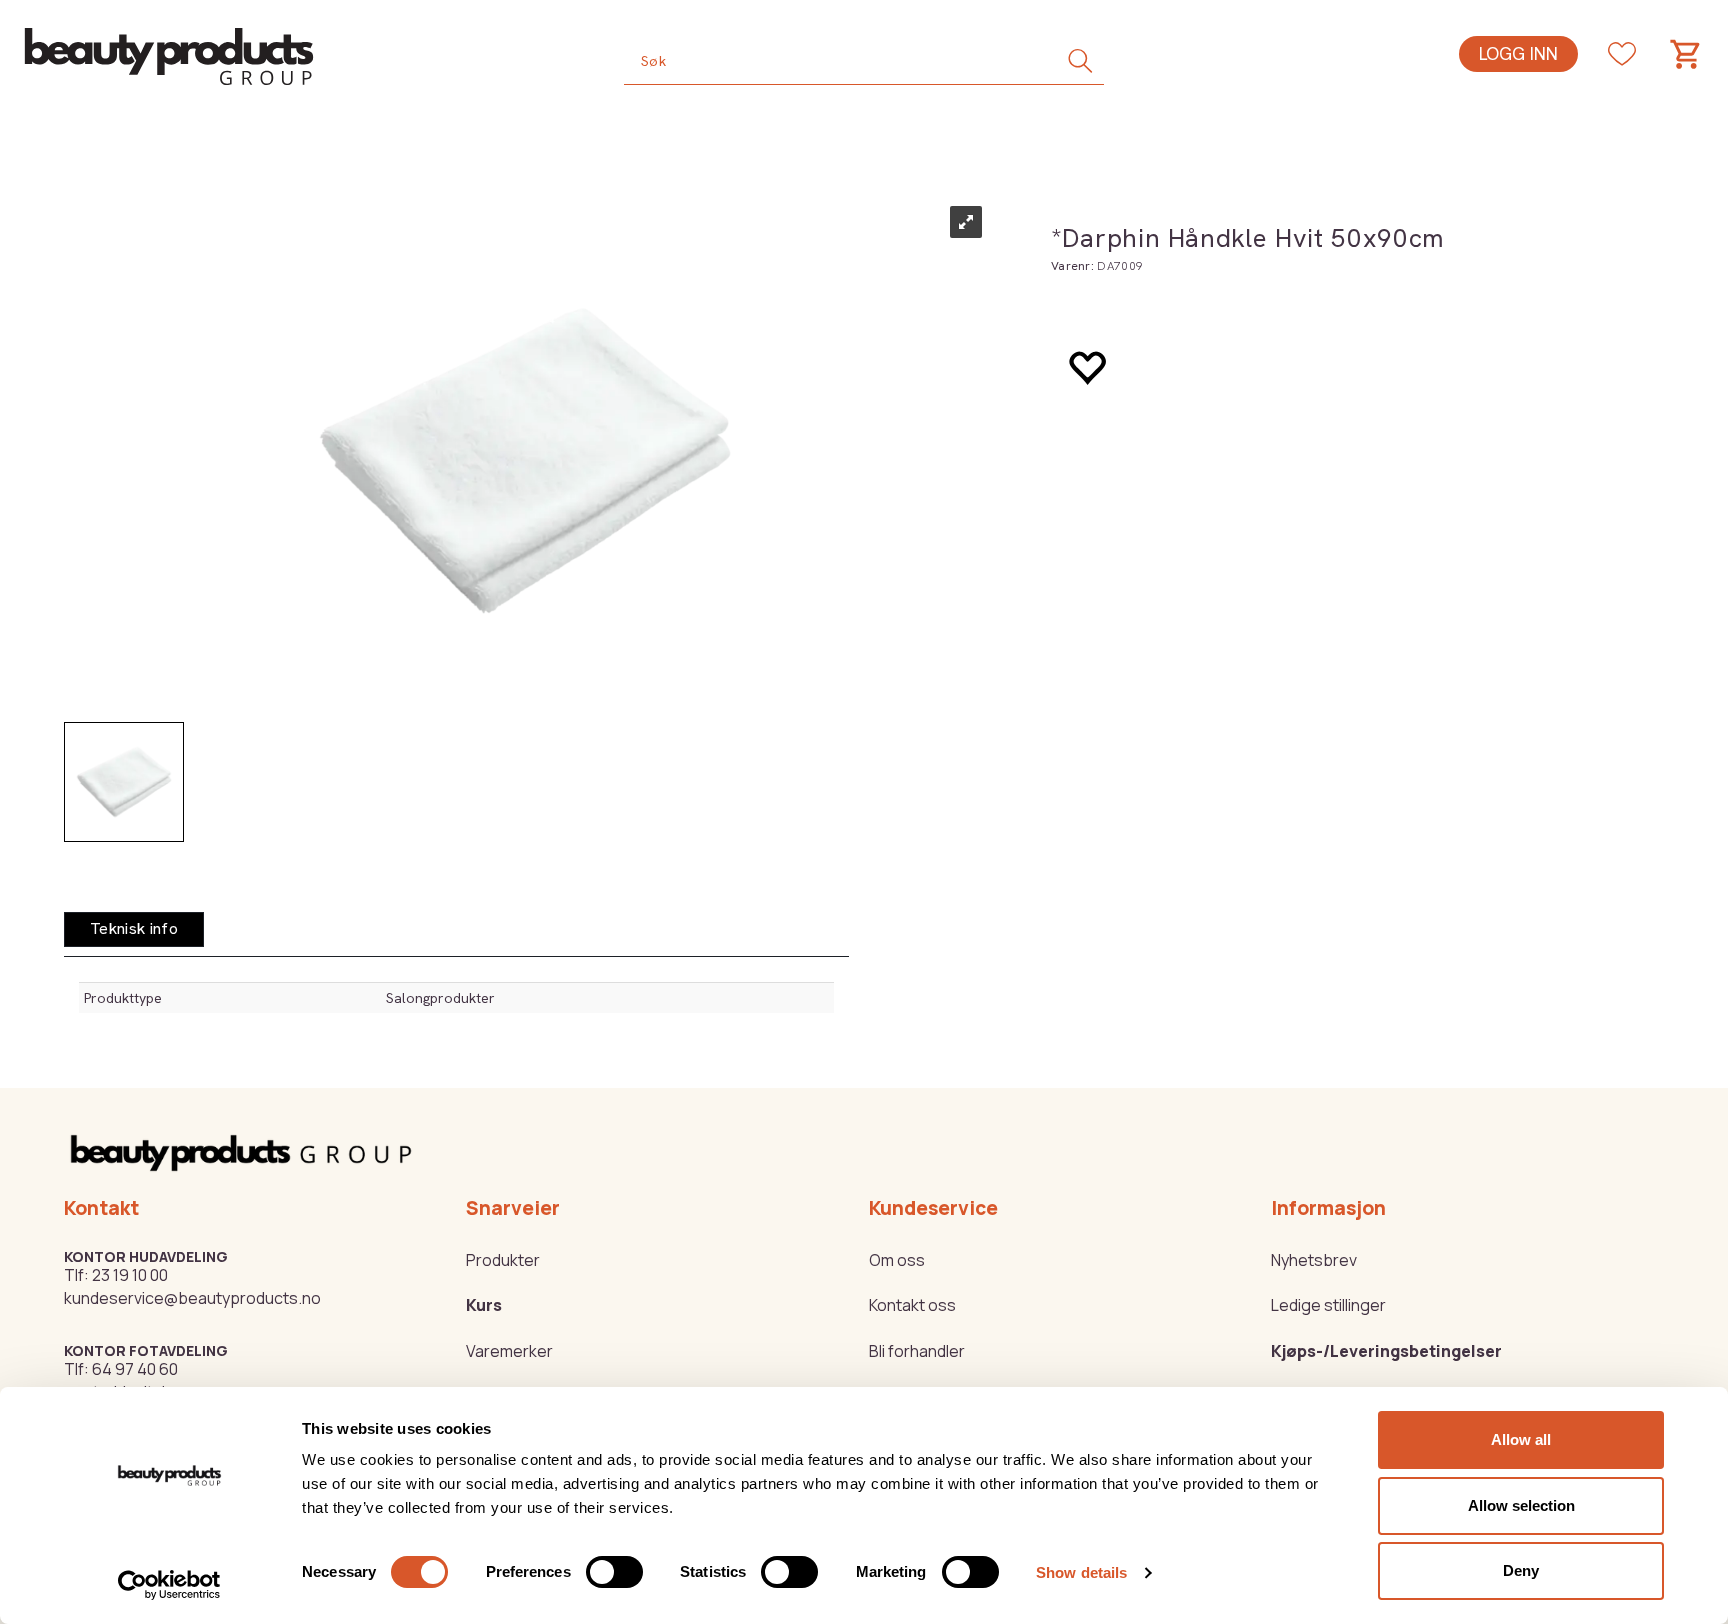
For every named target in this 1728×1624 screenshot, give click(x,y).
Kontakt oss (912, 1305)
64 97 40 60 (135, 1369)
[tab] (134, 929)
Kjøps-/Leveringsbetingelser (1386, 1351)
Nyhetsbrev (1314, 1260)
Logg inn (1518, 53)
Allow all (1521, 1439)
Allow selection (1521, 1505)
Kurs (484, 1305)
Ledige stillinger (1328, 1305)
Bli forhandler (917, 1351)
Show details (1081, 1572)
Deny (1521, 1570)
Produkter (503, 1260)
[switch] (614, 1572)
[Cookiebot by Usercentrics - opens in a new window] (169, 1585)
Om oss (897, 1260)
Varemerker (509, 1351)
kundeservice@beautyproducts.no (192, 1298)
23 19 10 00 (130, 1275)
